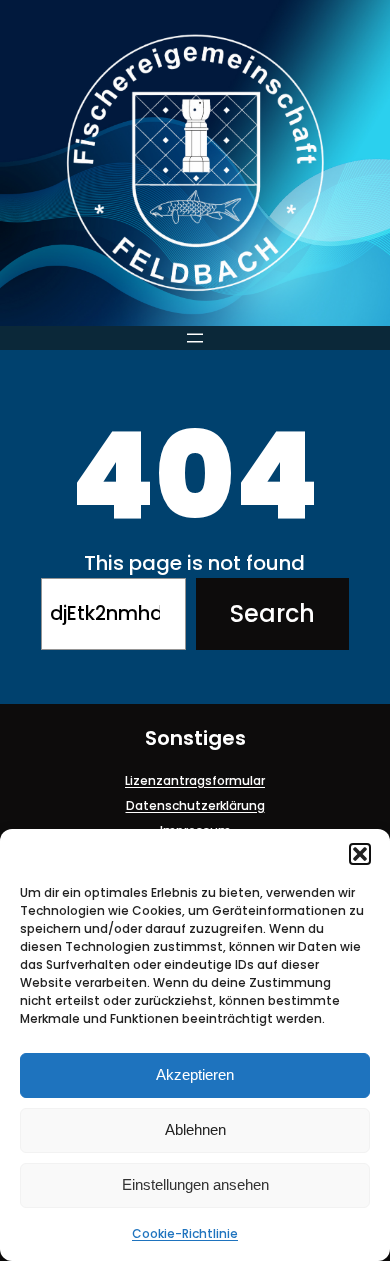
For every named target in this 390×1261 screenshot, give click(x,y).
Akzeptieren (195, 1074)
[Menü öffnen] (195, 338)
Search (272, 613)
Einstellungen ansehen (195, 1184)
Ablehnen (195, 1129)
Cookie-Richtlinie (185, 1233)
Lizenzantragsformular (195, 780)
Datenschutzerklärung (195, 805)
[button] (360, 854)
